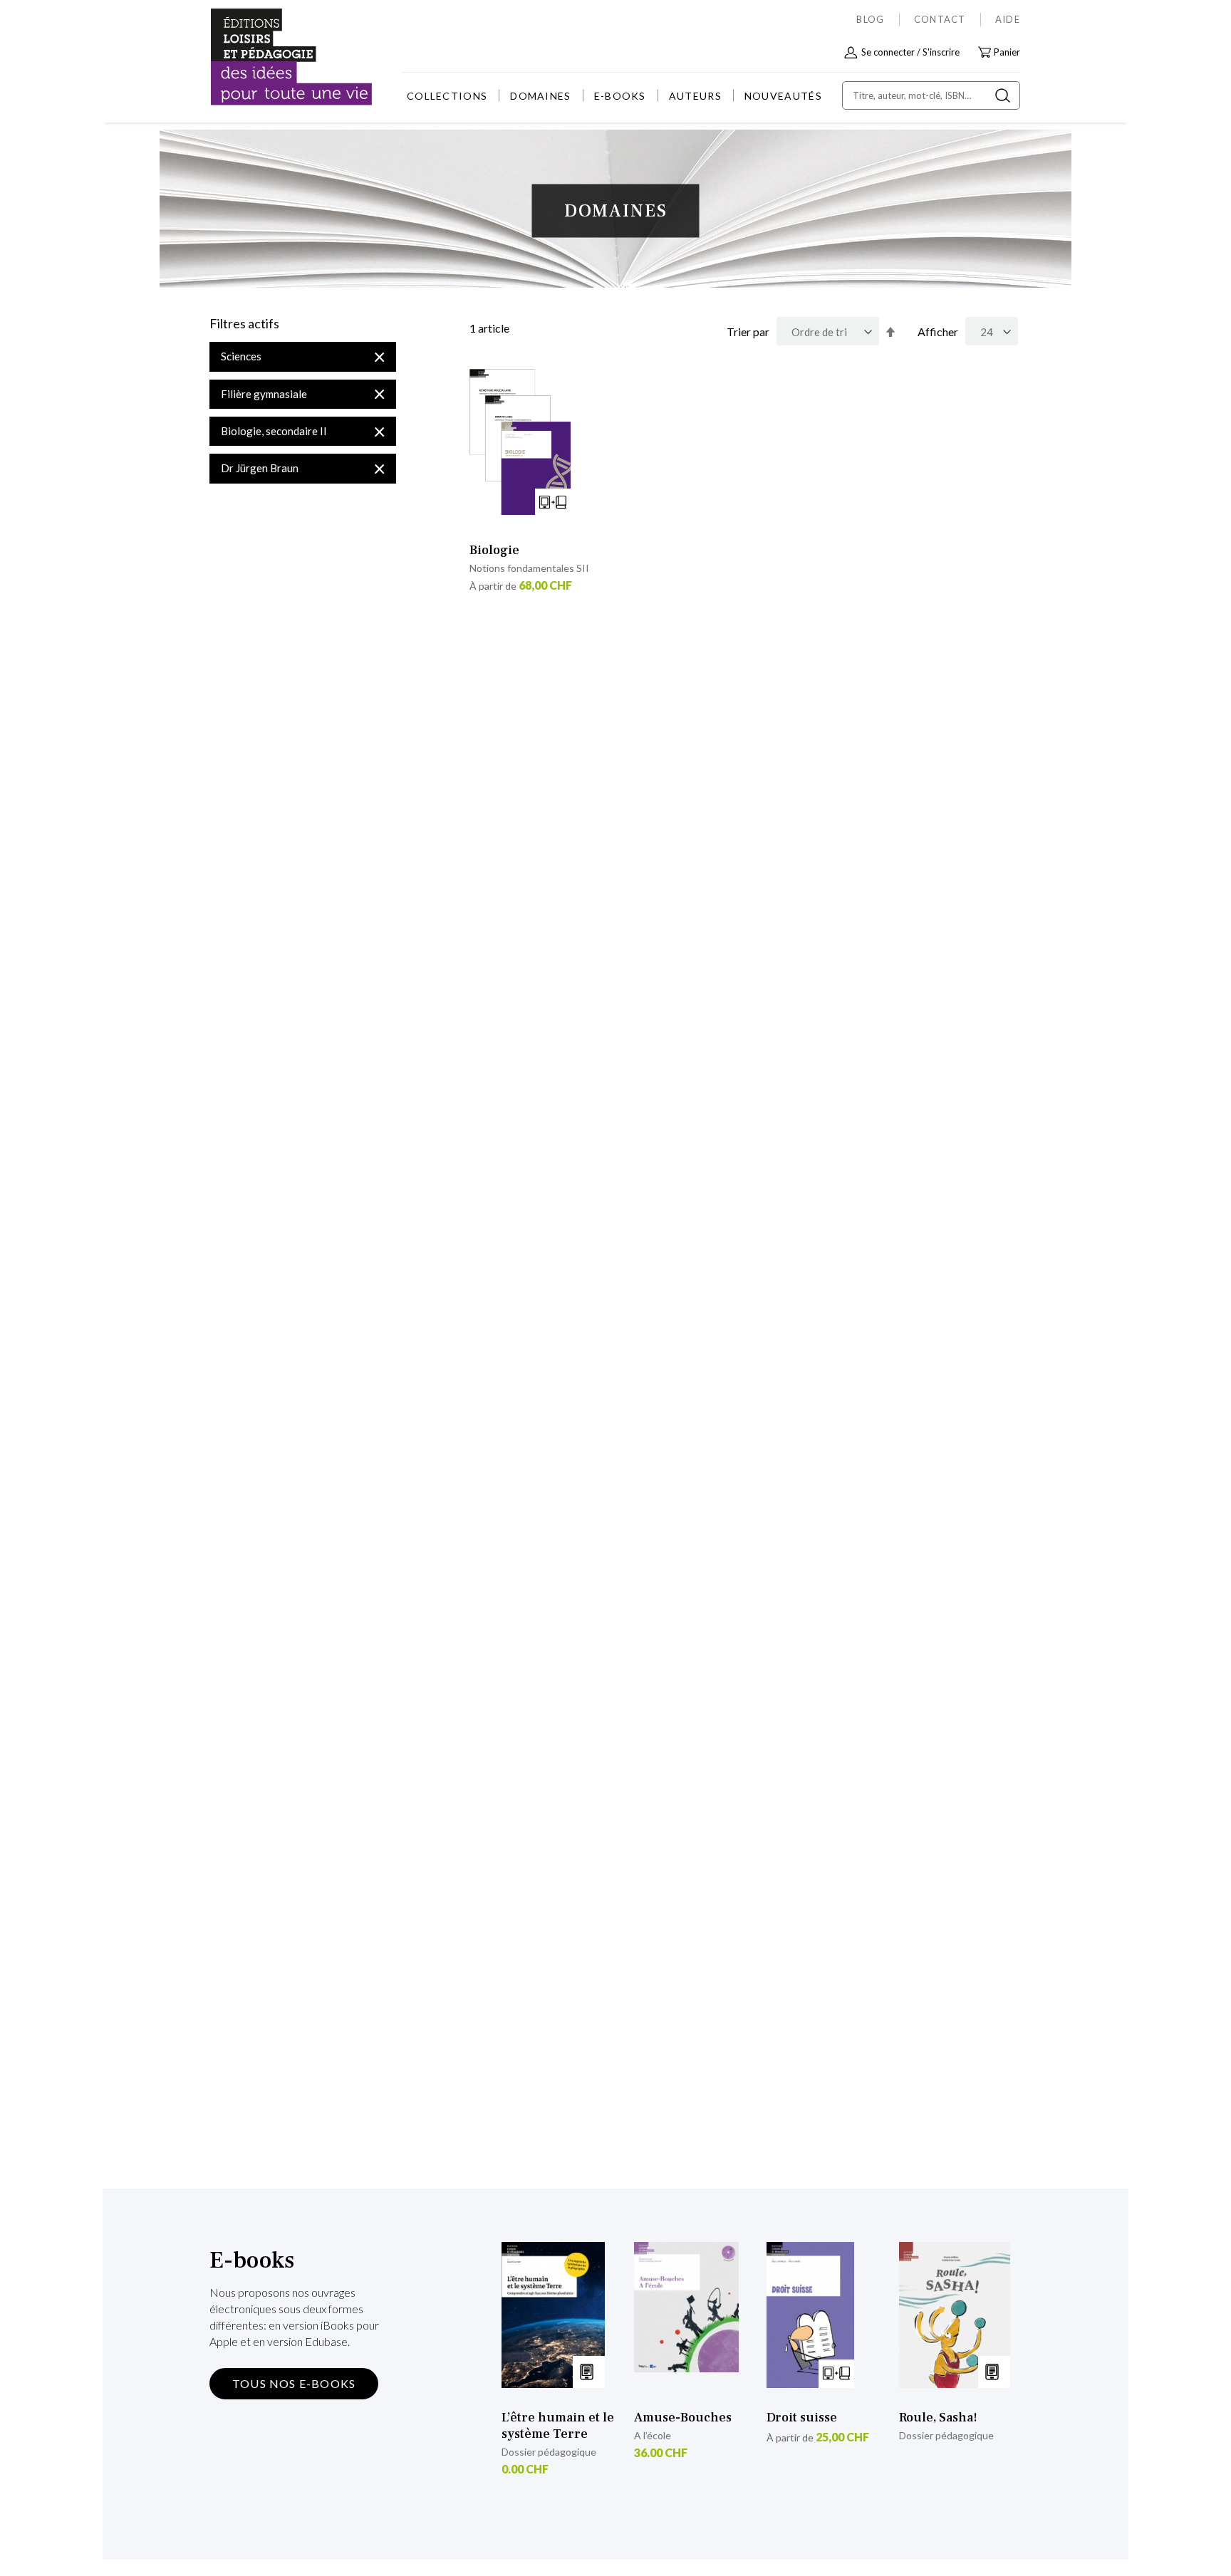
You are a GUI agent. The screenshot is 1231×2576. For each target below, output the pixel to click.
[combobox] (931, 95)
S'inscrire (941, 52)
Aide (1008, 19)
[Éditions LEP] (264, 57)
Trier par (748, 332)
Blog (870, 19)
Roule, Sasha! (938, 2418)
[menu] (614, 96)
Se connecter (888, 52)
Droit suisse (802, 2418)
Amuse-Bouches (683, 2418)
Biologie (494, 550)
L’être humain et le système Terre (558, 2426)
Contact (940, 19)
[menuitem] (447, 96)
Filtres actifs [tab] (244, 324)
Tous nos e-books (294, 2383)
